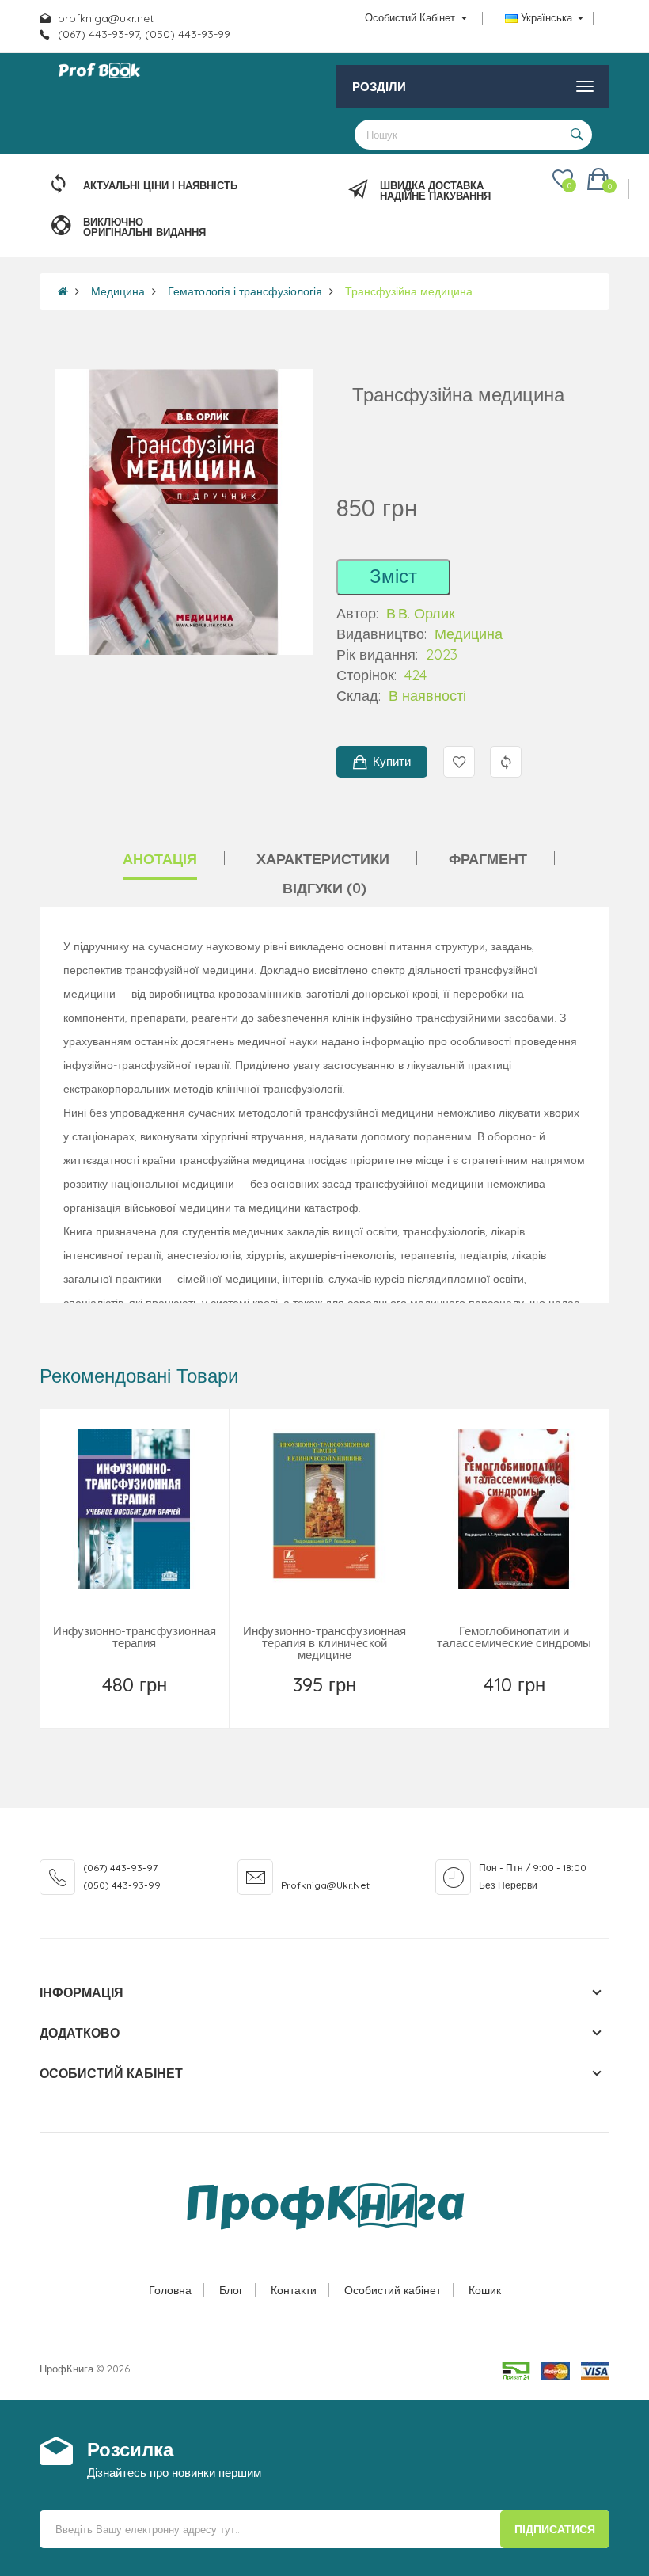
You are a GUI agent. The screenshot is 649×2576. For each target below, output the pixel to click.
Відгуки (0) (324, 888)
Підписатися (555, 2529)
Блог (231, 2290)
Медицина (118, 291)
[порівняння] (171, 1705)
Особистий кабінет (393, 2290)
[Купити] (516, 1705)
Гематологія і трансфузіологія (245, 291)
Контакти (294, 2290)
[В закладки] (100, 1705)
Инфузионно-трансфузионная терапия (135, 1637)
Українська (547, 17)
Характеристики (323, 859)
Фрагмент (488, 859)
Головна (170, 2290)
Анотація (160, 859)
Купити (392, 761)
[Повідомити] (136, 1705)
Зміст (393, 576)
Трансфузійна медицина (409, 291)
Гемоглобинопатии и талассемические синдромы (514, 1637)
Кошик (485, 2290)
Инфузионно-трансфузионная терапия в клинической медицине (324, 1643)
